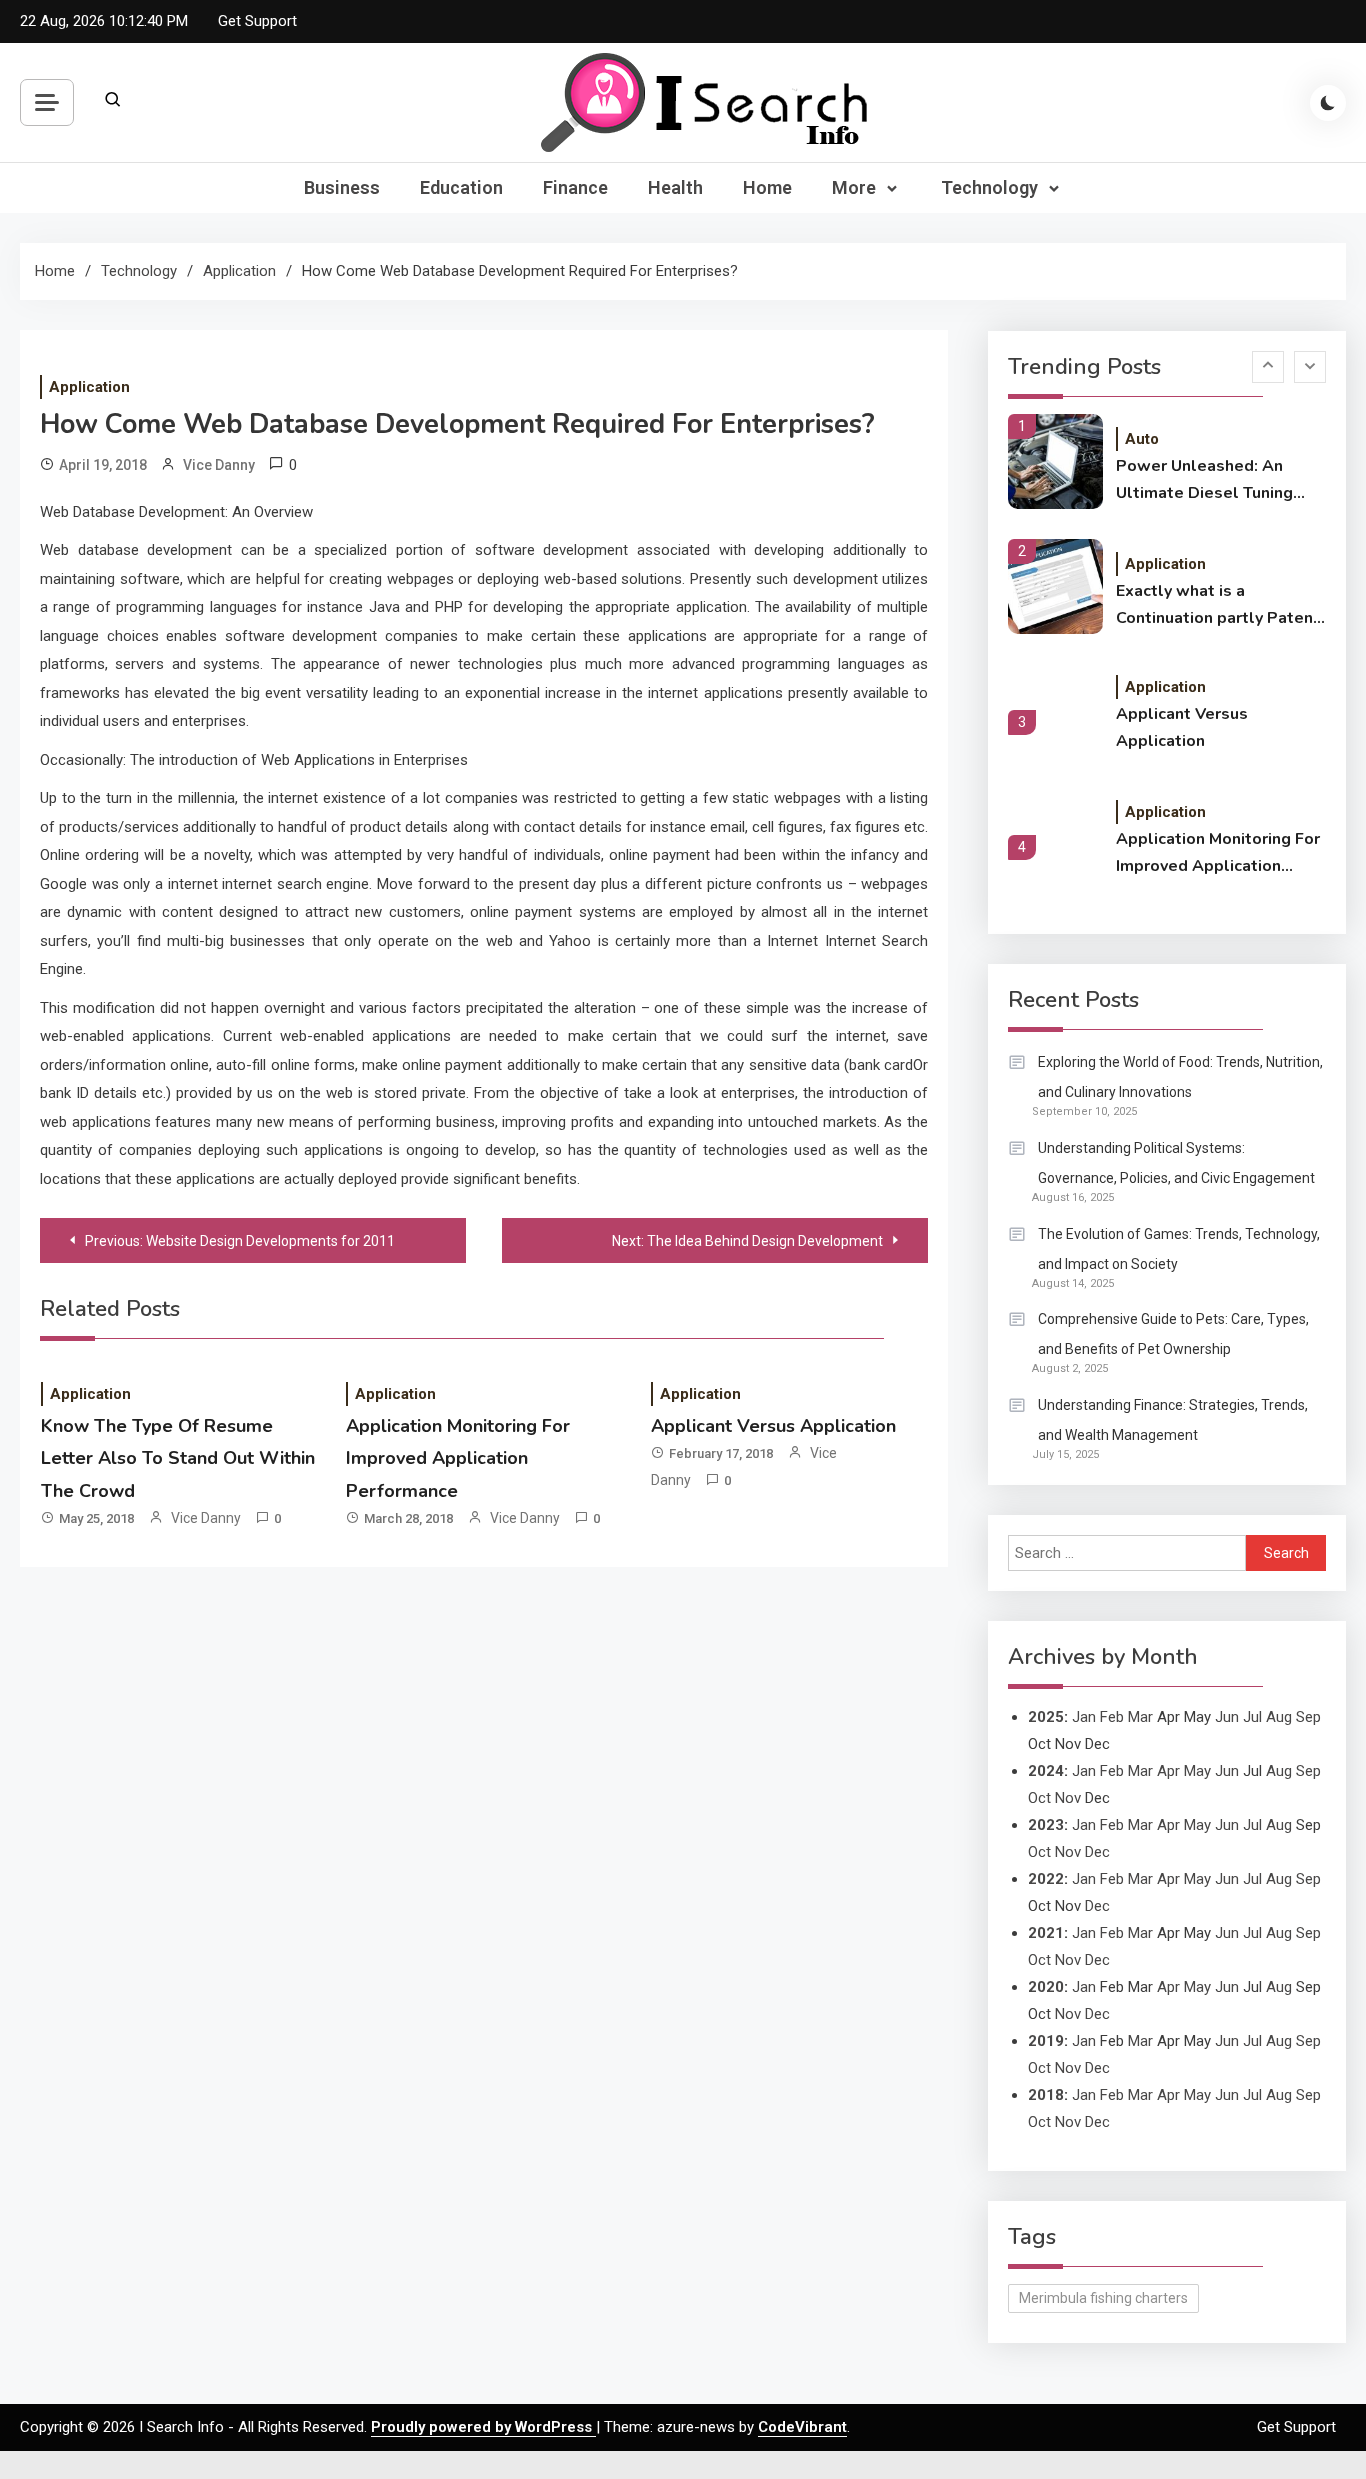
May (1197, 1771)
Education (461, 187)
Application (89, 387)
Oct (1039, 1798)
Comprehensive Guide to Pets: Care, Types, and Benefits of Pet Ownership (1173, 1334)
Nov (1068, 1798)
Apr (1168, 1771)
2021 (1046, 1933)
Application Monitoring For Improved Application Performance (458, 1458)
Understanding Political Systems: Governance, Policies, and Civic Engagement (1176, 1163)
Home (767, 187)
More (854, 187)
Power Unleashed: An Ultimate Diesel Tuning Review (1204, 481)
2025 (1046, 1717)
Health (675, 187)
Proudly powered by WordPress (483, 2427)
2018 (1046, 2095)
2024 (1046, 1771)
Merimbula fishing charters (1103, 2298)
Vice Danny (219, 465)
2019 (1046, 2041)
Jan (1084, 1717)
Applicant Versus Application (773, 1426)
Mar (1140, 1717)
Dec (1097, 1852)
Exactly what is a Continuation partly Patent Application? (1218, 606)
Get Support (257, 21)
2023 (1046, 1825)
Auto (1142, 439)
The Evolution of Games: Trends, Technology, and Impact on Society (1179, 1249)
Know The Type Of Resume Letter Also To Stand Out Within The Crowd (178, 1458)
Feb (1112, 1717)
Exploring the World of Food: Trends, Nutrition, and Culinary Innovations (1180, 1077)
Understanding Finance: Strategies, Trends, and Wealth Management (1173, 1420)
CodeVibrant (802, 2427)
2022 (1046, 1879)
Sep (1308, 1717)
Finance (575, 187)
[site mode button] (1328, 103)
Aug (1279, 1717)
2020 (1046, 1987)
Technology (989, 187)
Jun (1227, 1717)
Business (342, 187)
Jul (1252, 1717)
